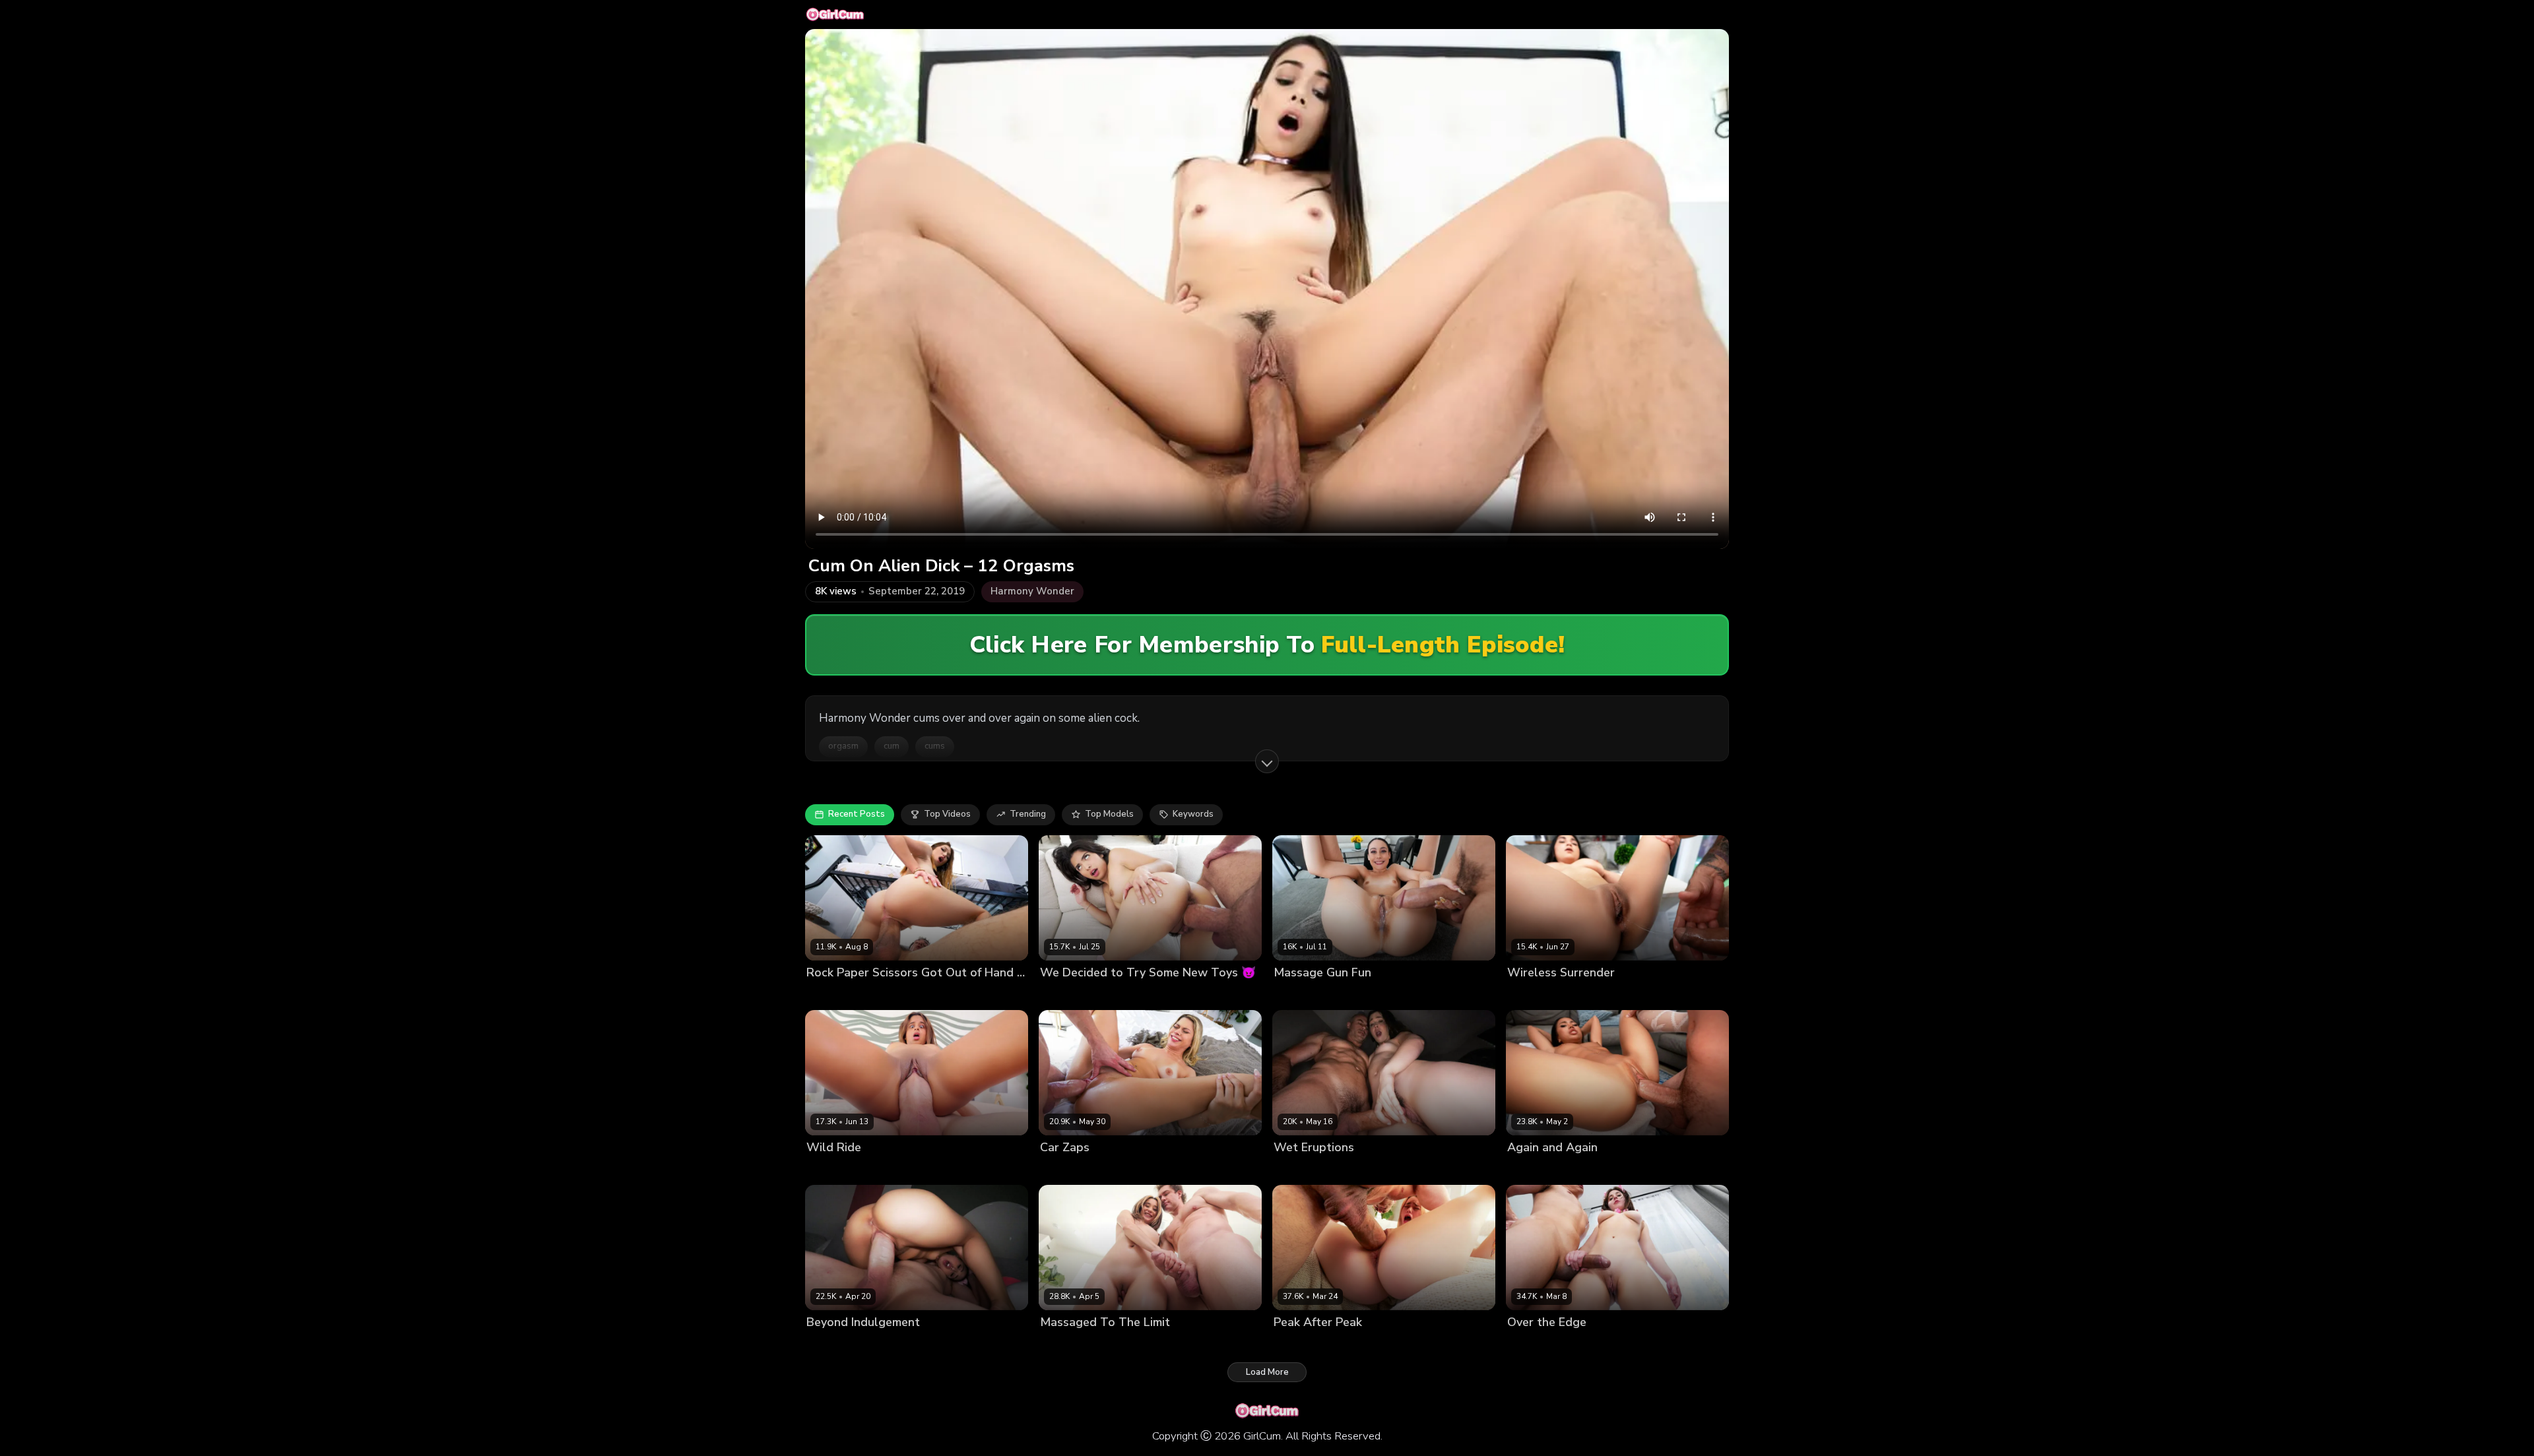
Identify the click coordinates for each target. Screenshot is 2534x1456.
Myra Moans (832, 995)
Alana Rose (1532, 1345)
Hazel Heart (1065, 995)
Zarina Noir (1531, 995)
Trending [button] (1028, 814)
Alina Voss (1296, 1170)
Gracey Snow (1302, 1345)
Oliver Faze (1126, 1170)
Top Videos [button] (947, 814)
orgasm (843, 746)
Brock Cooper (1351, 1170)
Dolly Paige (1297, 995)
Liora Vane (829, 1345)
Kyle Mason (1120, 995)
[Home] (835, 15)
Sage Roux (890, 1170)
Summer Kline (1069, 1170)
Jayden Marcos (893, 995)
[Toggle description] (1267, 761)
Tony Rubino (1588, 1170)
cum (892, 746)
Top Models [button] (1109, 814)
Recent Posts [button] (857, 814)
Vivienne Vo (1532, 1170)
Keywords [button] (1193, 814)
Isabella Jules (834, 1170)
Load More (1267, 1372)
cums (935, 746)
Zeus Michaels (1589, 995)
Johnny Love (1586, 1345)
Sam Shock (1122, 1345)
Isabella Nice (1067, 1345)
